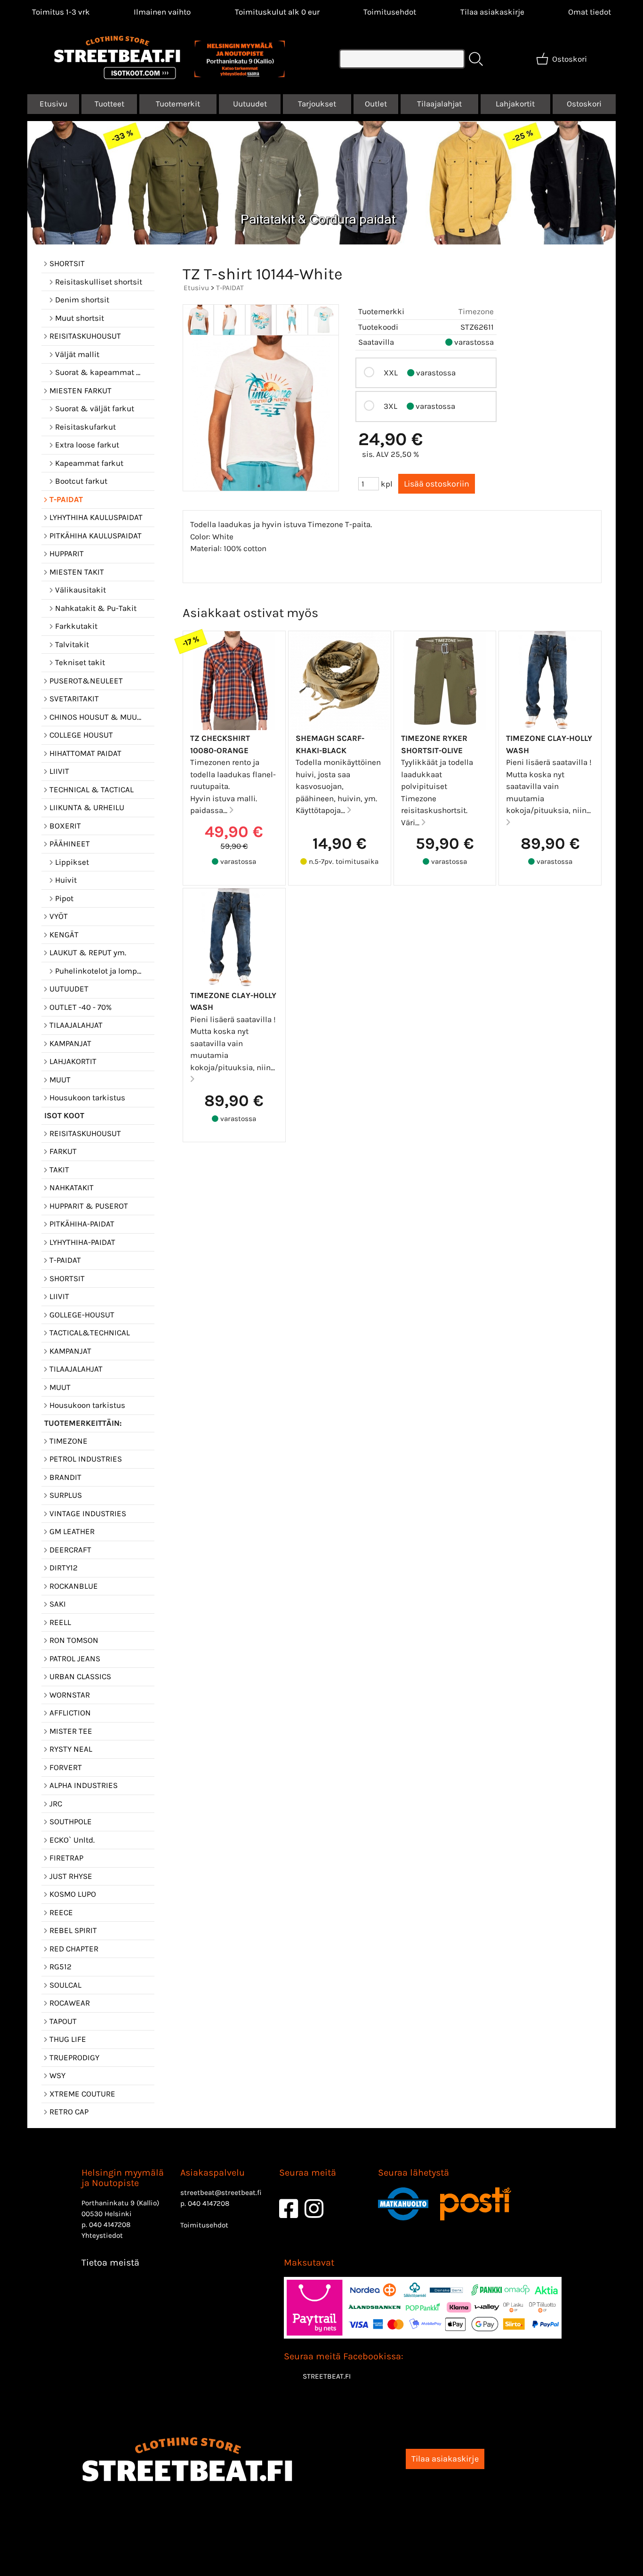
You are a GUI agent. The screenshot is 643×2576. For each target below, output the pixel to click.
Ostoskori (584, 104)
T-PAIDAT (230, 288)
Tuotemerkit (178, 104)
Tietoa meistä (110, 2263)
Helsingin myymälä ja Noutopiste (123, 2178)
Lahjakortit (515, 104)
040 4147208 (110, 2225)
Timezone (476, 311)
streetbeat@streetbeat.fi (221, 2193)
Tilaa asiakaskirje (492, 12)
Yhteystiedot (102, 2235)
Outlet (376, 104)
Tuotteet (109, 104)
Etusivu (53, 104)
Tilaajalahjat (439, 104)
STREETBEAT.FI (327, 2376)
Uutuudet (250, 104)
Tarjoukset (317, 104)
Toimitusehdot (390, 12)
